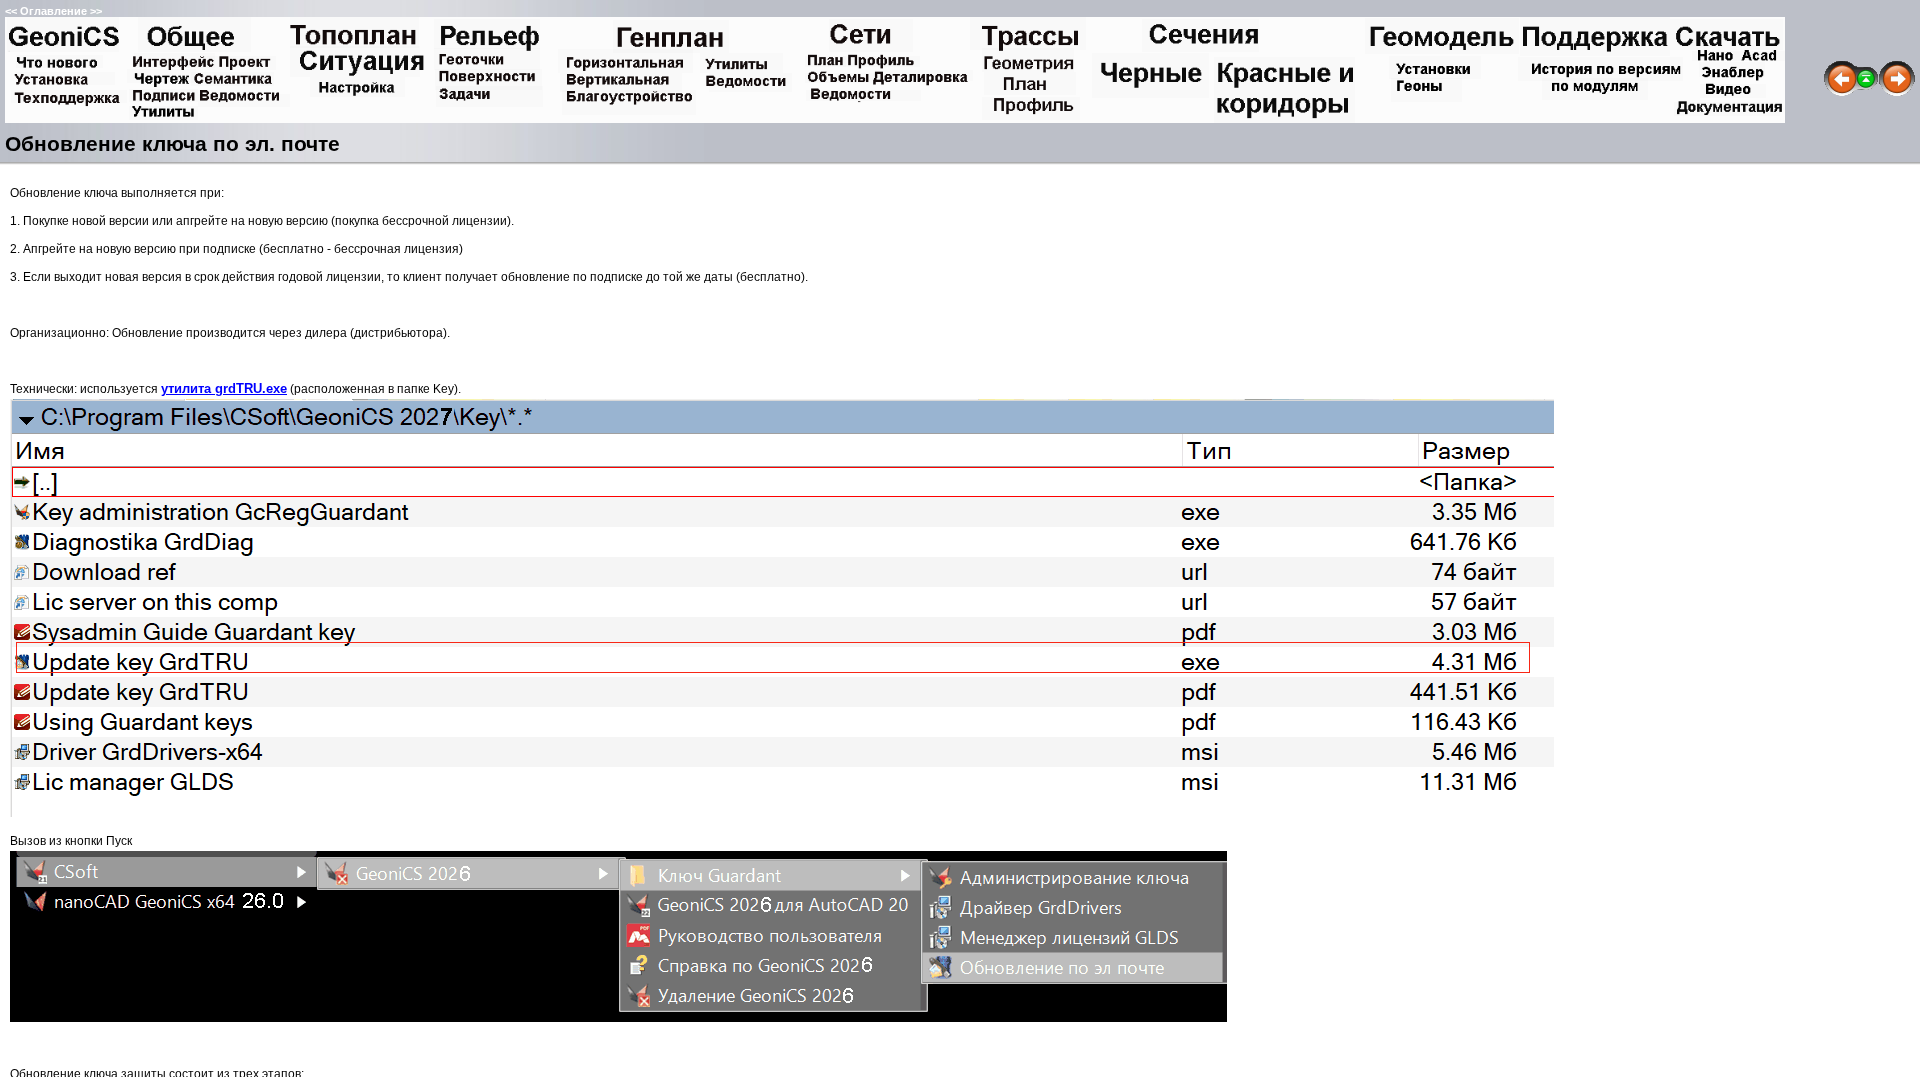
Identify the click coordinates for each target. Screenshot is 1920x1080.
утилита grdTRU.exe (224, 388)
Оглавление (53, 11)
